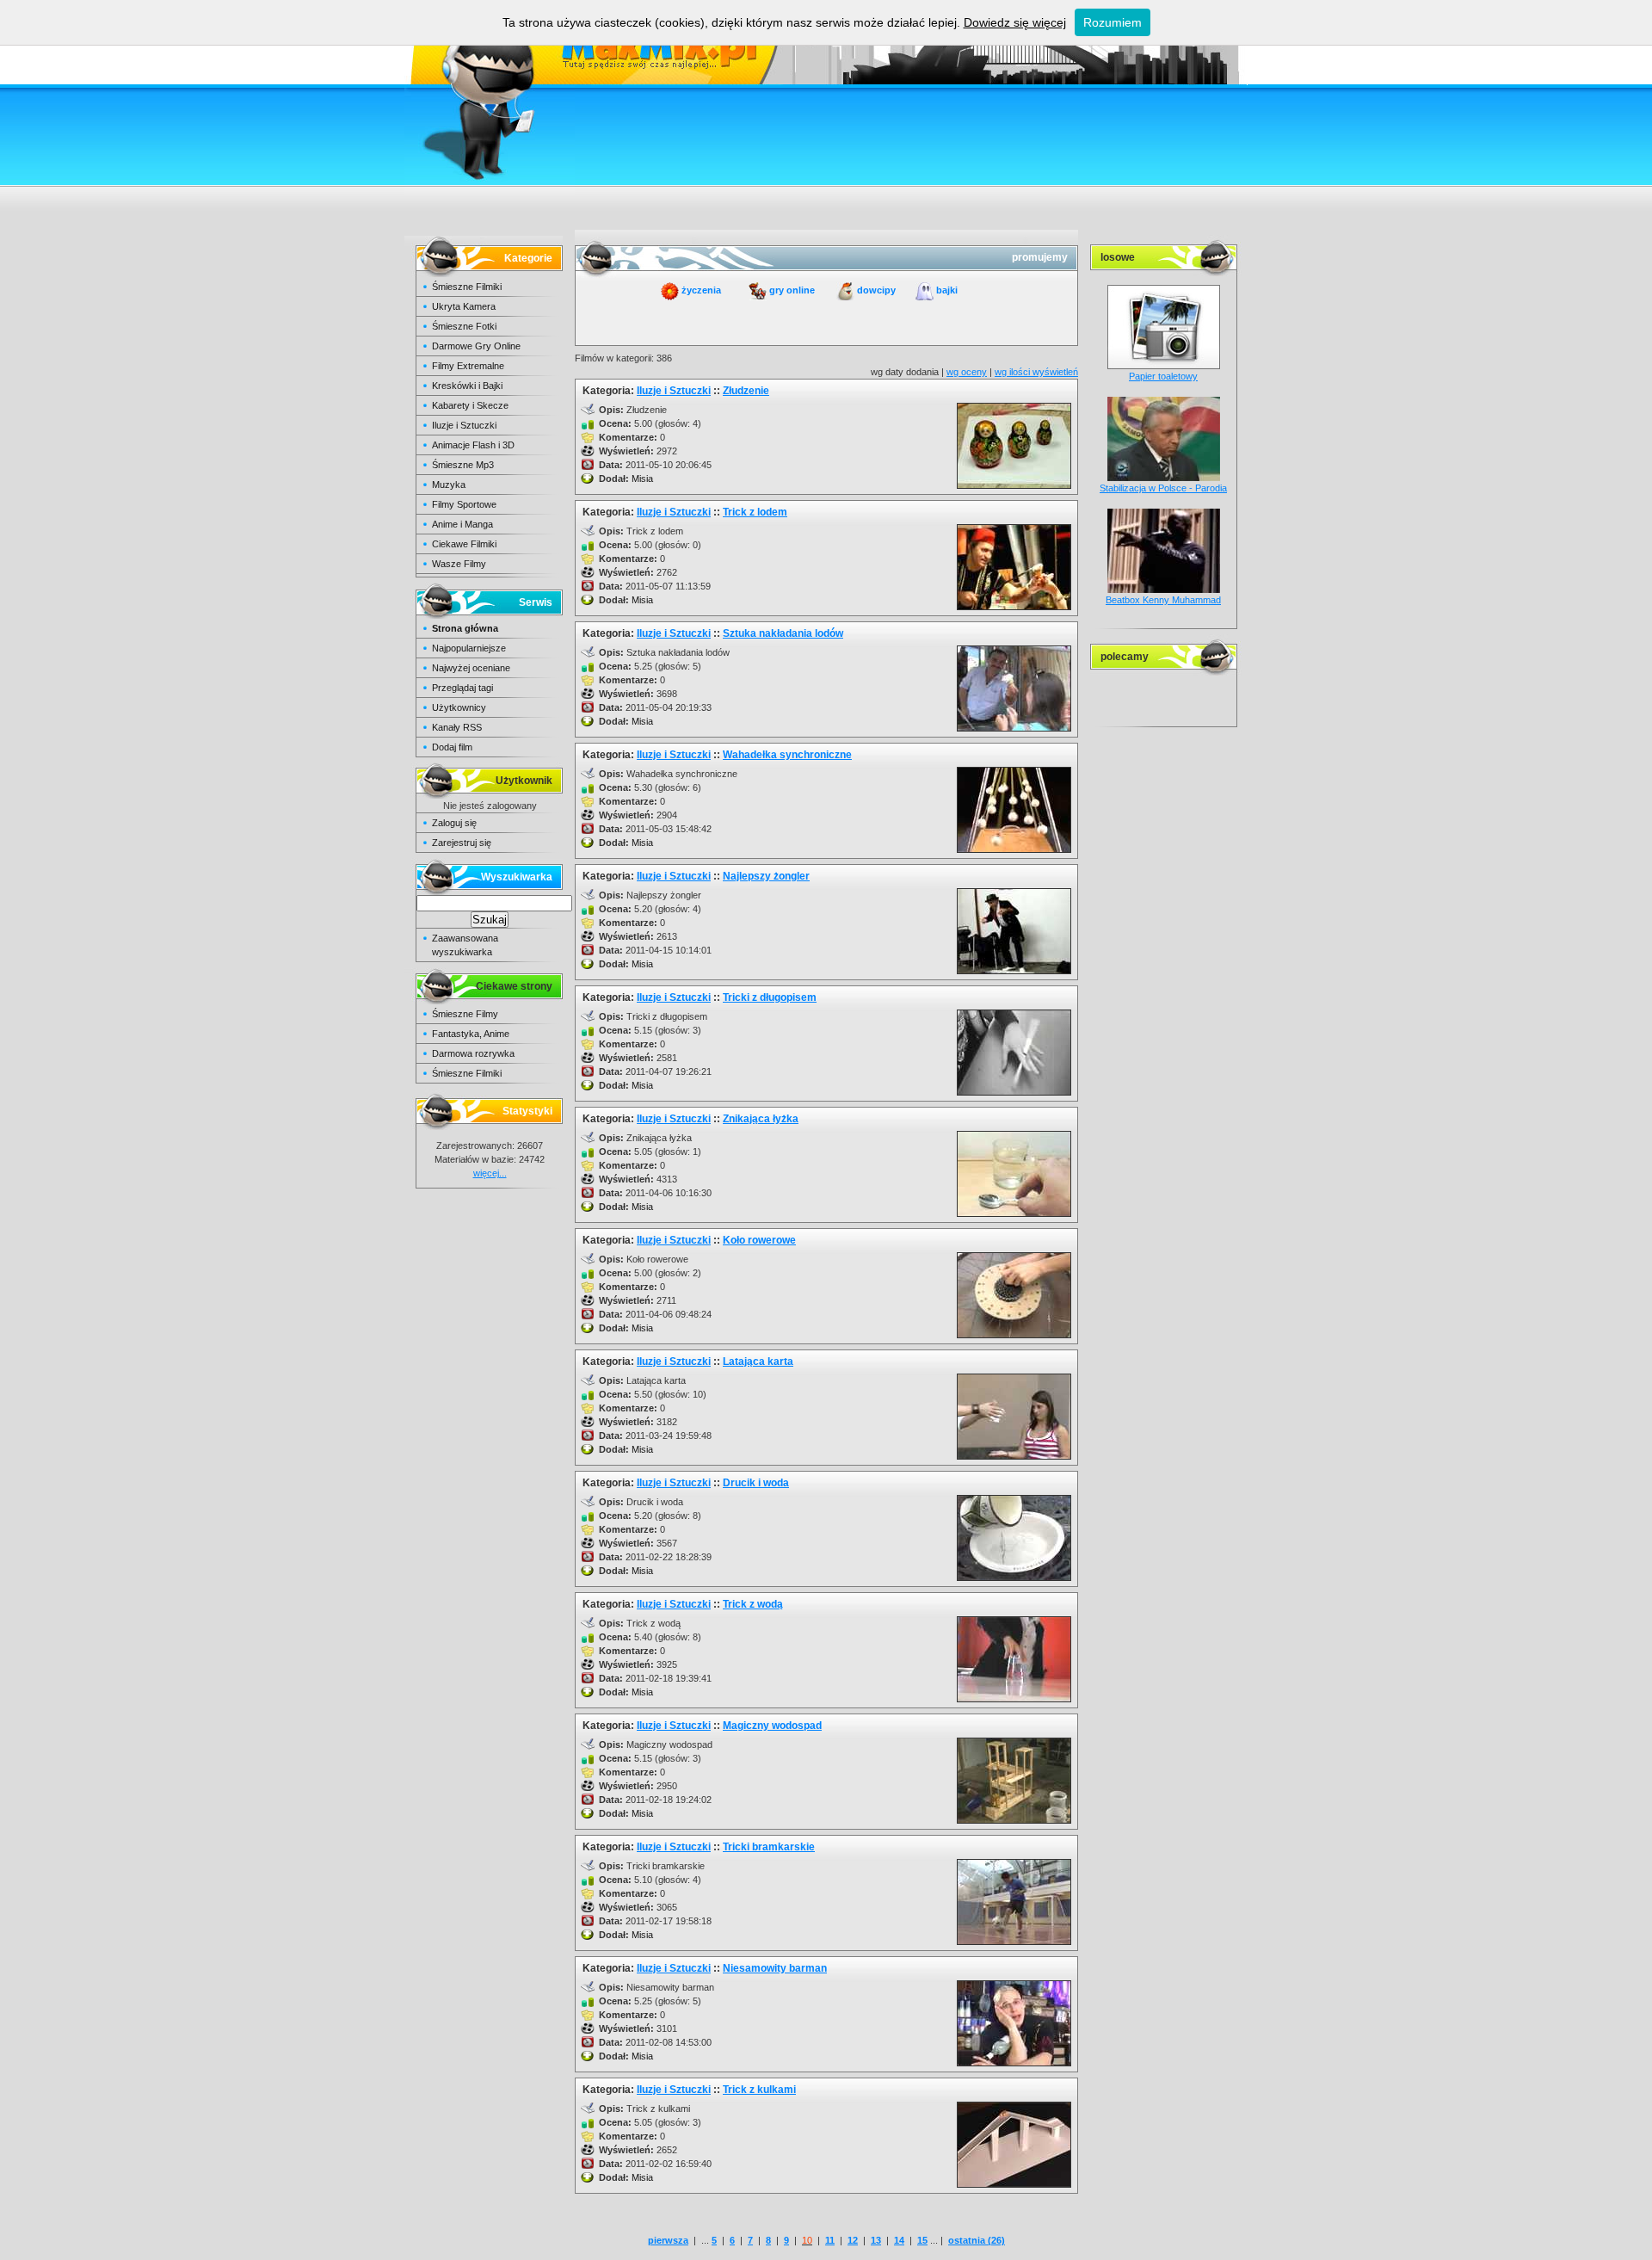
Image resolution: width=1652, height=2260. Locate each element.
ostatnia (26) (977, 2240)
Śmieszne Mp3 (463, 465)
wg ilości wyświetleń (1036, 372)
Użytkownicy (459, 707)
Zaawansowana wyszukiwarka (465, 945)
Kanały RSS (457, 727)
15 (922, 2240)
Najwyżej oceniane (471, 668)
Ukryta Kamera (464, 306)
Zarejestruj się (462, 843)
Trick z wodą (753, 1604)
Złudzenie (746, 391)
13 (876, 2240)
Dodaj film (452, 747)
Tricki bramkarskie (769, 1847)
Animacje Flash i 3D (473, 445)
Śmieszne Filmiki (467, 287)
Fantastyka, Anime (471, 1034)
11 (830, 2240)
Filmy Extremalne (468, 366)
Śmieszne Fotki (464, 326)
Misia (642, 479)
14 (899, 2240)
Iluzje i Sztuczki (464, 425)
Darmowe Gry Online (476, 346)
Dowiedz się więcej (1015, 22)
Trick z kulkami (759, 2090)
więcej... (490, 1173)
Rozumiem (1113, 22)
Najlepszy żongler (766, 876)
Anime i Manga (462, 524)
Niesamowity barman (775, 1968)
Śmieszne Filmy (465, 1014)
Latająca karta (758, 1362)
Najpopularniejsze (469, 648)
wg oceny (967, 372)
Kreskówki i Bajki (467, 386)
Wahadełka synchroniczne (787, 755)
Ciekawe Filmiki (464, 544)
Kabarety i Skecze (470, 405)
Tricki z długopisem (770, 997)
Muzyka (449, 485)
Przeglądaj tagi (462, 688)
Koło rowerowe (759, 1240)
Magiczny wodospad (772, 1726)
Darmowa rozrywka (473, 1053)
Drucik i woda (756, 1483)
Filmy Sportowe (464, 504)
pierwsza (668, 2240)
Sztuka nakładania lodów (783, 633)
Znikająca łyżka (761, 1119)
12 (853, 2240)
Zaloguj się (454, 823)
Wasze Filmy (459, 564)
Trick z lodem (755, 512)
